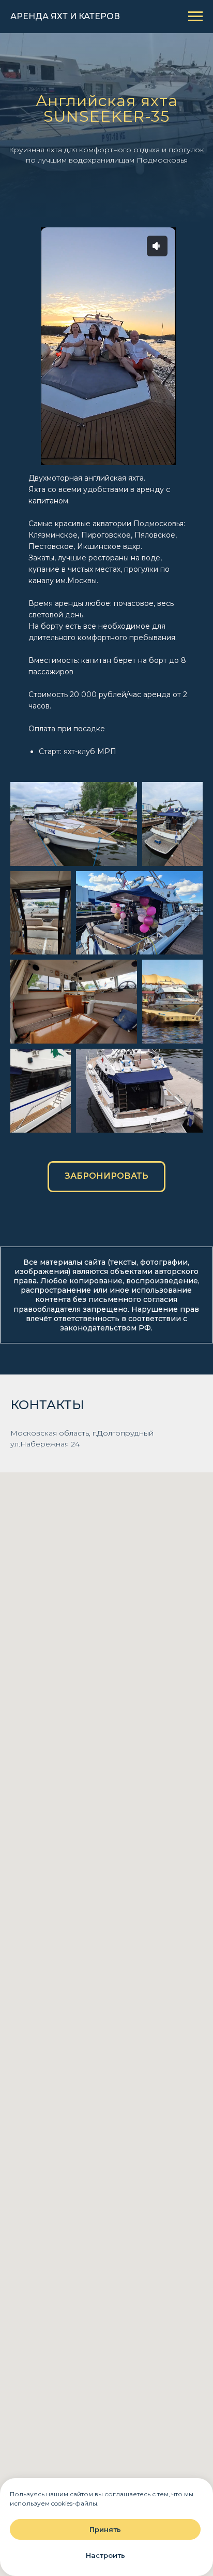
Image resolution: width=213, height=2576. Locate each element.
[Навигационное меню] (195, 17)
